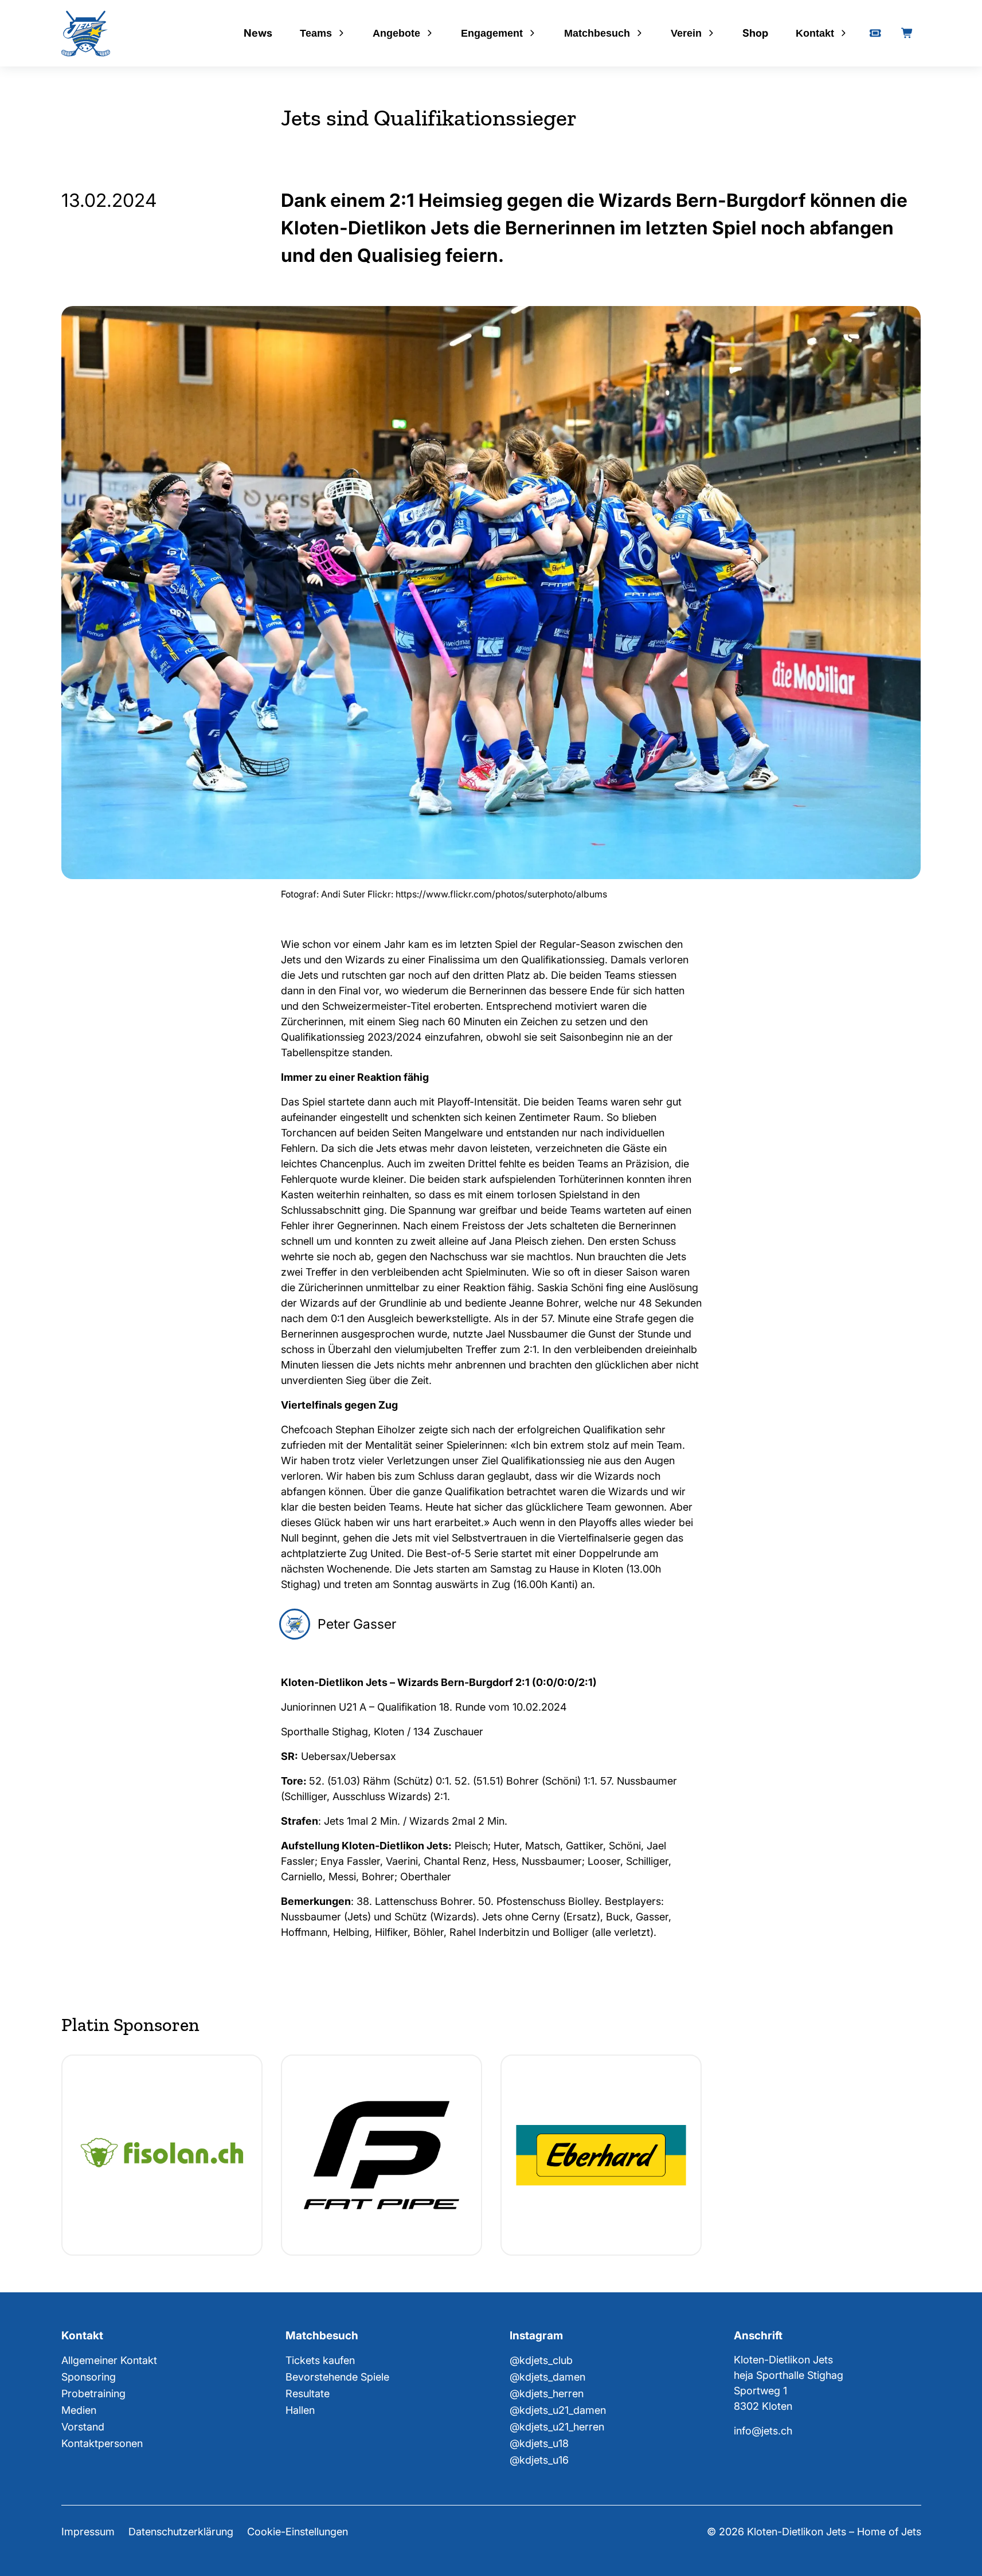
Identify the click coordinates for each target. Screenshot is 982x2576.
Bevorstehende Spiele (337, 2377)
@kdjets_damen (547, 2377)
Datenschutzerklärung (181, 2532)
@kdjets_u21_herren (557, 2427)
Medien (79, 2410)
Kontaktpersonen (102, 2443)
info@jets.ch (763, 2431)
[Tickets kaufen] (875, 33)
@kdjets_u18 (539, 2443)
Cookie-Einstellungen (298, 2532)
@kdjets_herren (547, 2393)
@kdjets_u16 (539, 2460)
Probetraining (93, 2393)
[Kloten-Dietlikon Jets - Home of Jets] (86, 34)
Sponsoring (89, 2377)
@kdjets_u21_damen (558, 2410)
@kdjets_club (541, 2360)
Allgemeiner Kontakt (109, 2360)
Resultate (308, 2393)
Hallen (300, 2410)
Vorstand (83, 2427)
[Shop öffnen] (907, 33)
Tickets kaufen (320, 2360)
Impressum (88, 2532)
